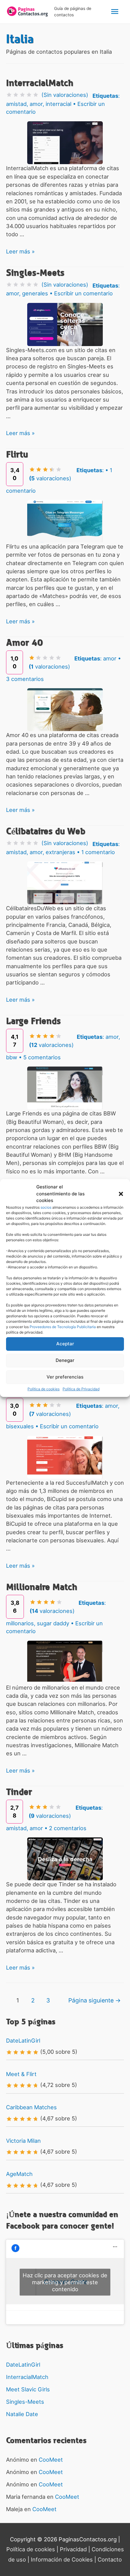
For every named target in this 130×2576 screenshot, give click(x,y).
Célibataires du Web (46, 831)
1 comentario (98, 852)
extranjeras (60, 852)
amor (36, 104)
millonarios (20, 1623)
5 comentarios (42, 1057)
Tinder (19, 1792)
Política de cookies (44, 1389)
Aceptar (65, 1344)
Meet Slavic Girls (28, 2389)
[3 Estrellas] (22, 95)
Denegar (65, 1360)
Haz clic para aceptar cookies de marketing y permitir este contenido (65, 2282)
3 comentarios (25, 679)
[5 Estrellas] (36, 95)
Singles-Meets (35, 273)
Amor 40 (24, 643)
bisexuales (20, 1426)
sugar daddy (53, 1623)
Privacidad (73, 2549)
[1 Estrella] (9, 95)
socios (46, 1207)
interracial (58, 104)
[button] (121, 1194)
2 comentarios (68, 1828)
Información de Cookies (62, 2559)
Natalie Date (22, 2414)
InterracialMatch (40, 83)
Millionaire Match (42, 1587)
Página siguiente (95, 2000)
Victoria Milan (23, 2141)
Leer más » (20, 251)
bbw (12, 1057)
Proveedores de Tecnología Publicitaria (63, 1327)
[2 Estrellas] (16, 95)
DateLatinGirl (23, 2040)
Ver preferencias (65, 1377)
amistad (16, 104)
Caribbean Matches (31, 2107)
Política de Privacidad (81, 1389)
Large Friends (33, 1021)
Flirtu (17, 455)
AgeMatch (19, 2174)
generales (35, 293)
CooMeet (51, 2460)
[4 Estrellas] (29, 95)
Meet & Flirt (21, 2074)
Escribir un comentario (83, 293)
